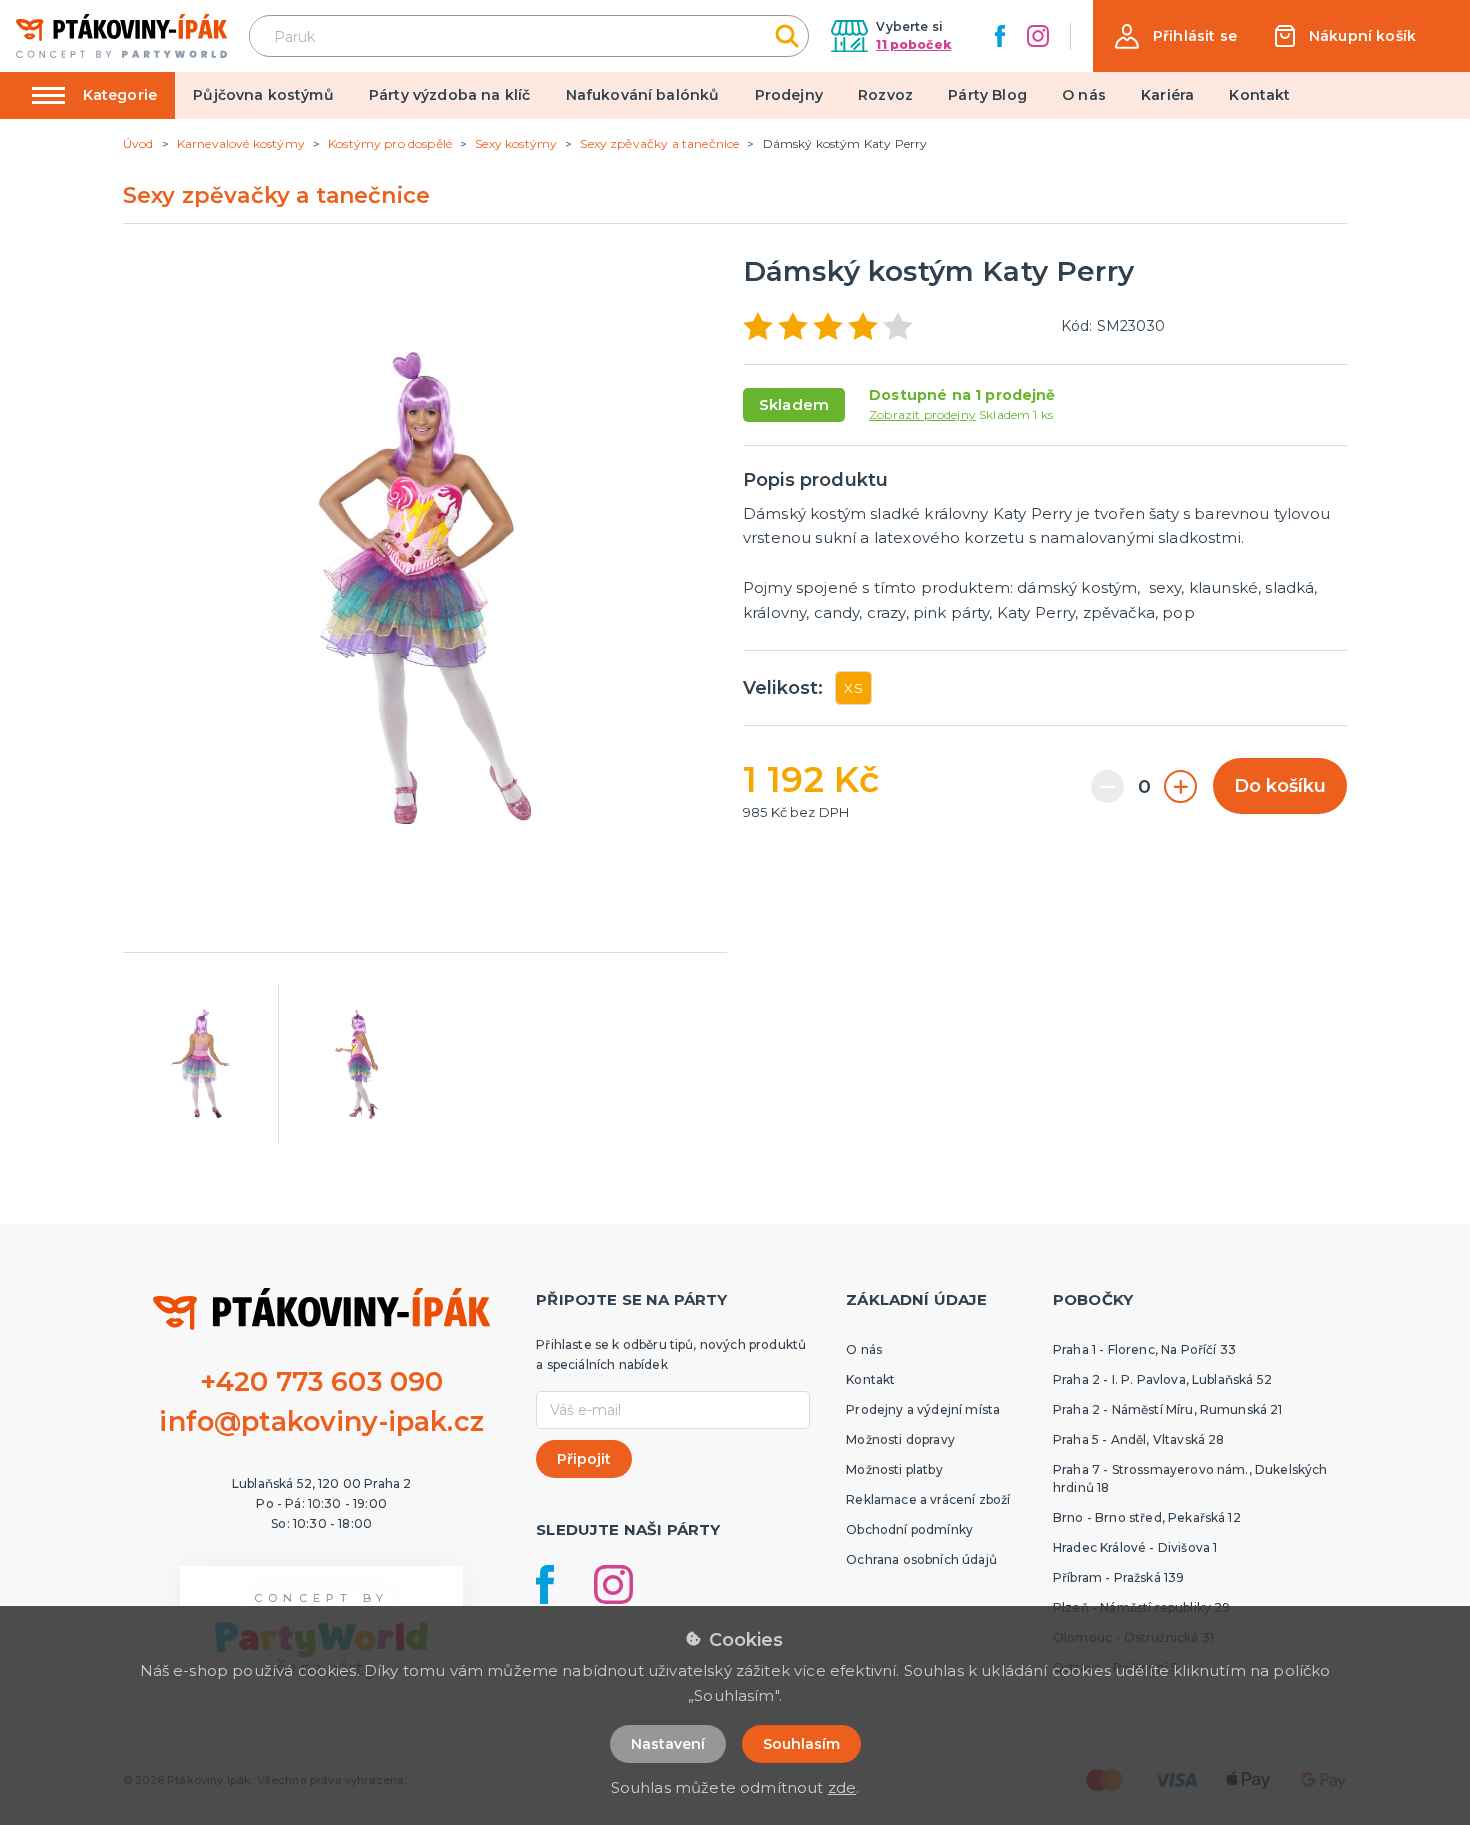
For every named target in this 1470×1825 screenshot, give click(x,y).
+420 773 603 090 (322, 1381)
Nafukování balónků (643, 95)
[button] (1176, 36)
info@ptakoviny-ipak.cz (321, 1421)
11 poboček (913, 44)
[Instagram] (1038, 36)
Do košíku (1280, 786)
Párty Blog (987, 95)
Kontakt (1259, 95)
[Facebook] (1000, 36)
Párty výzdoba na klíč (449, 95)
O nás (1084, 95)
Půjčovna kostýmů (263, 95)
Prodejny (789, 95)
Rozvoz (885, 95)
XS (853, 688)
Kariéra (1167, 95)
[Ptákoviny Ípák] (121, 35)
